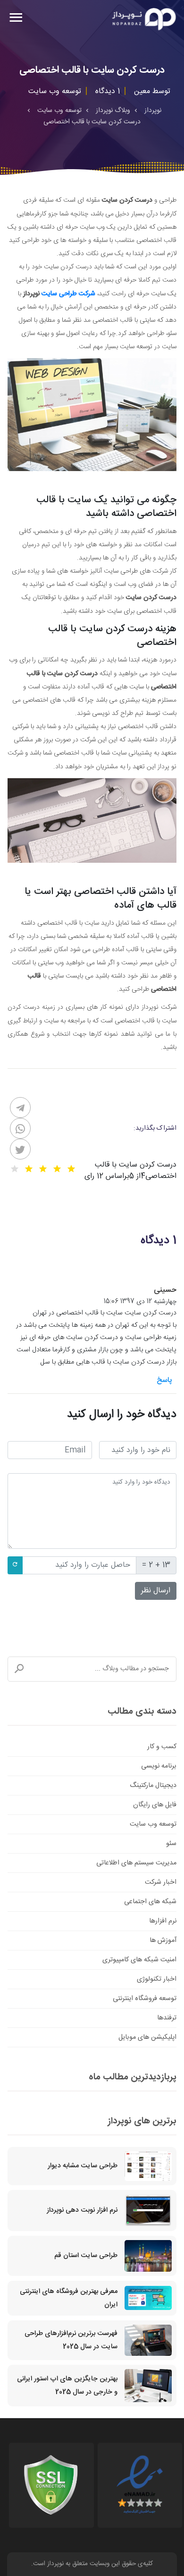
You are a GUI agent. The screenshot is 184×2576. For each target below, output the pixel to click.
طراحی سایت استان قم (86, 2256)
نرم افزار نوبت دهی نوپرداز (82, 2210)
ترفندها (167, 2018)
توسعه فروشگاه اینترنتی (145, 1999)
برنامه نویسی (159, 1766)
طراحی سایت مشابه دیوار (83, 2166)
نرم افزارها (163, 1921)
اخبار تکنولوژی (157, 1979)
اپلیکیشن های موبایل (147, 2037)
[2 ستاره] (57, 1169)
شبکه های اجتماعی (150, 1902)
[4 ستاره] (29, 1169)
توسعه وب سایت (153, 1824)
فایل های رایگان (155, 1805)
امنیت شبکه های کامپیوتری (139, 1960)
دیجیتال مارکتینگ (153, 1786)
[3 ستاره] (43, 1169)
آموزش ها (163, 1941)
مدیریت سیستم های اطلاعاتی (136, 1863)
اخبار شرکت (161, 1882)
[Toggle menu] (16, 19)
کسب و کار (162, 1747)
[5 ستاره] (15, 1169)
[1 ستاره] (71, 1169)
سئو (171, 1844)
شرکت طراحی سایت (68, 294)
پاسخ (164, 1380)
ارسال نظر (156, 1591)
